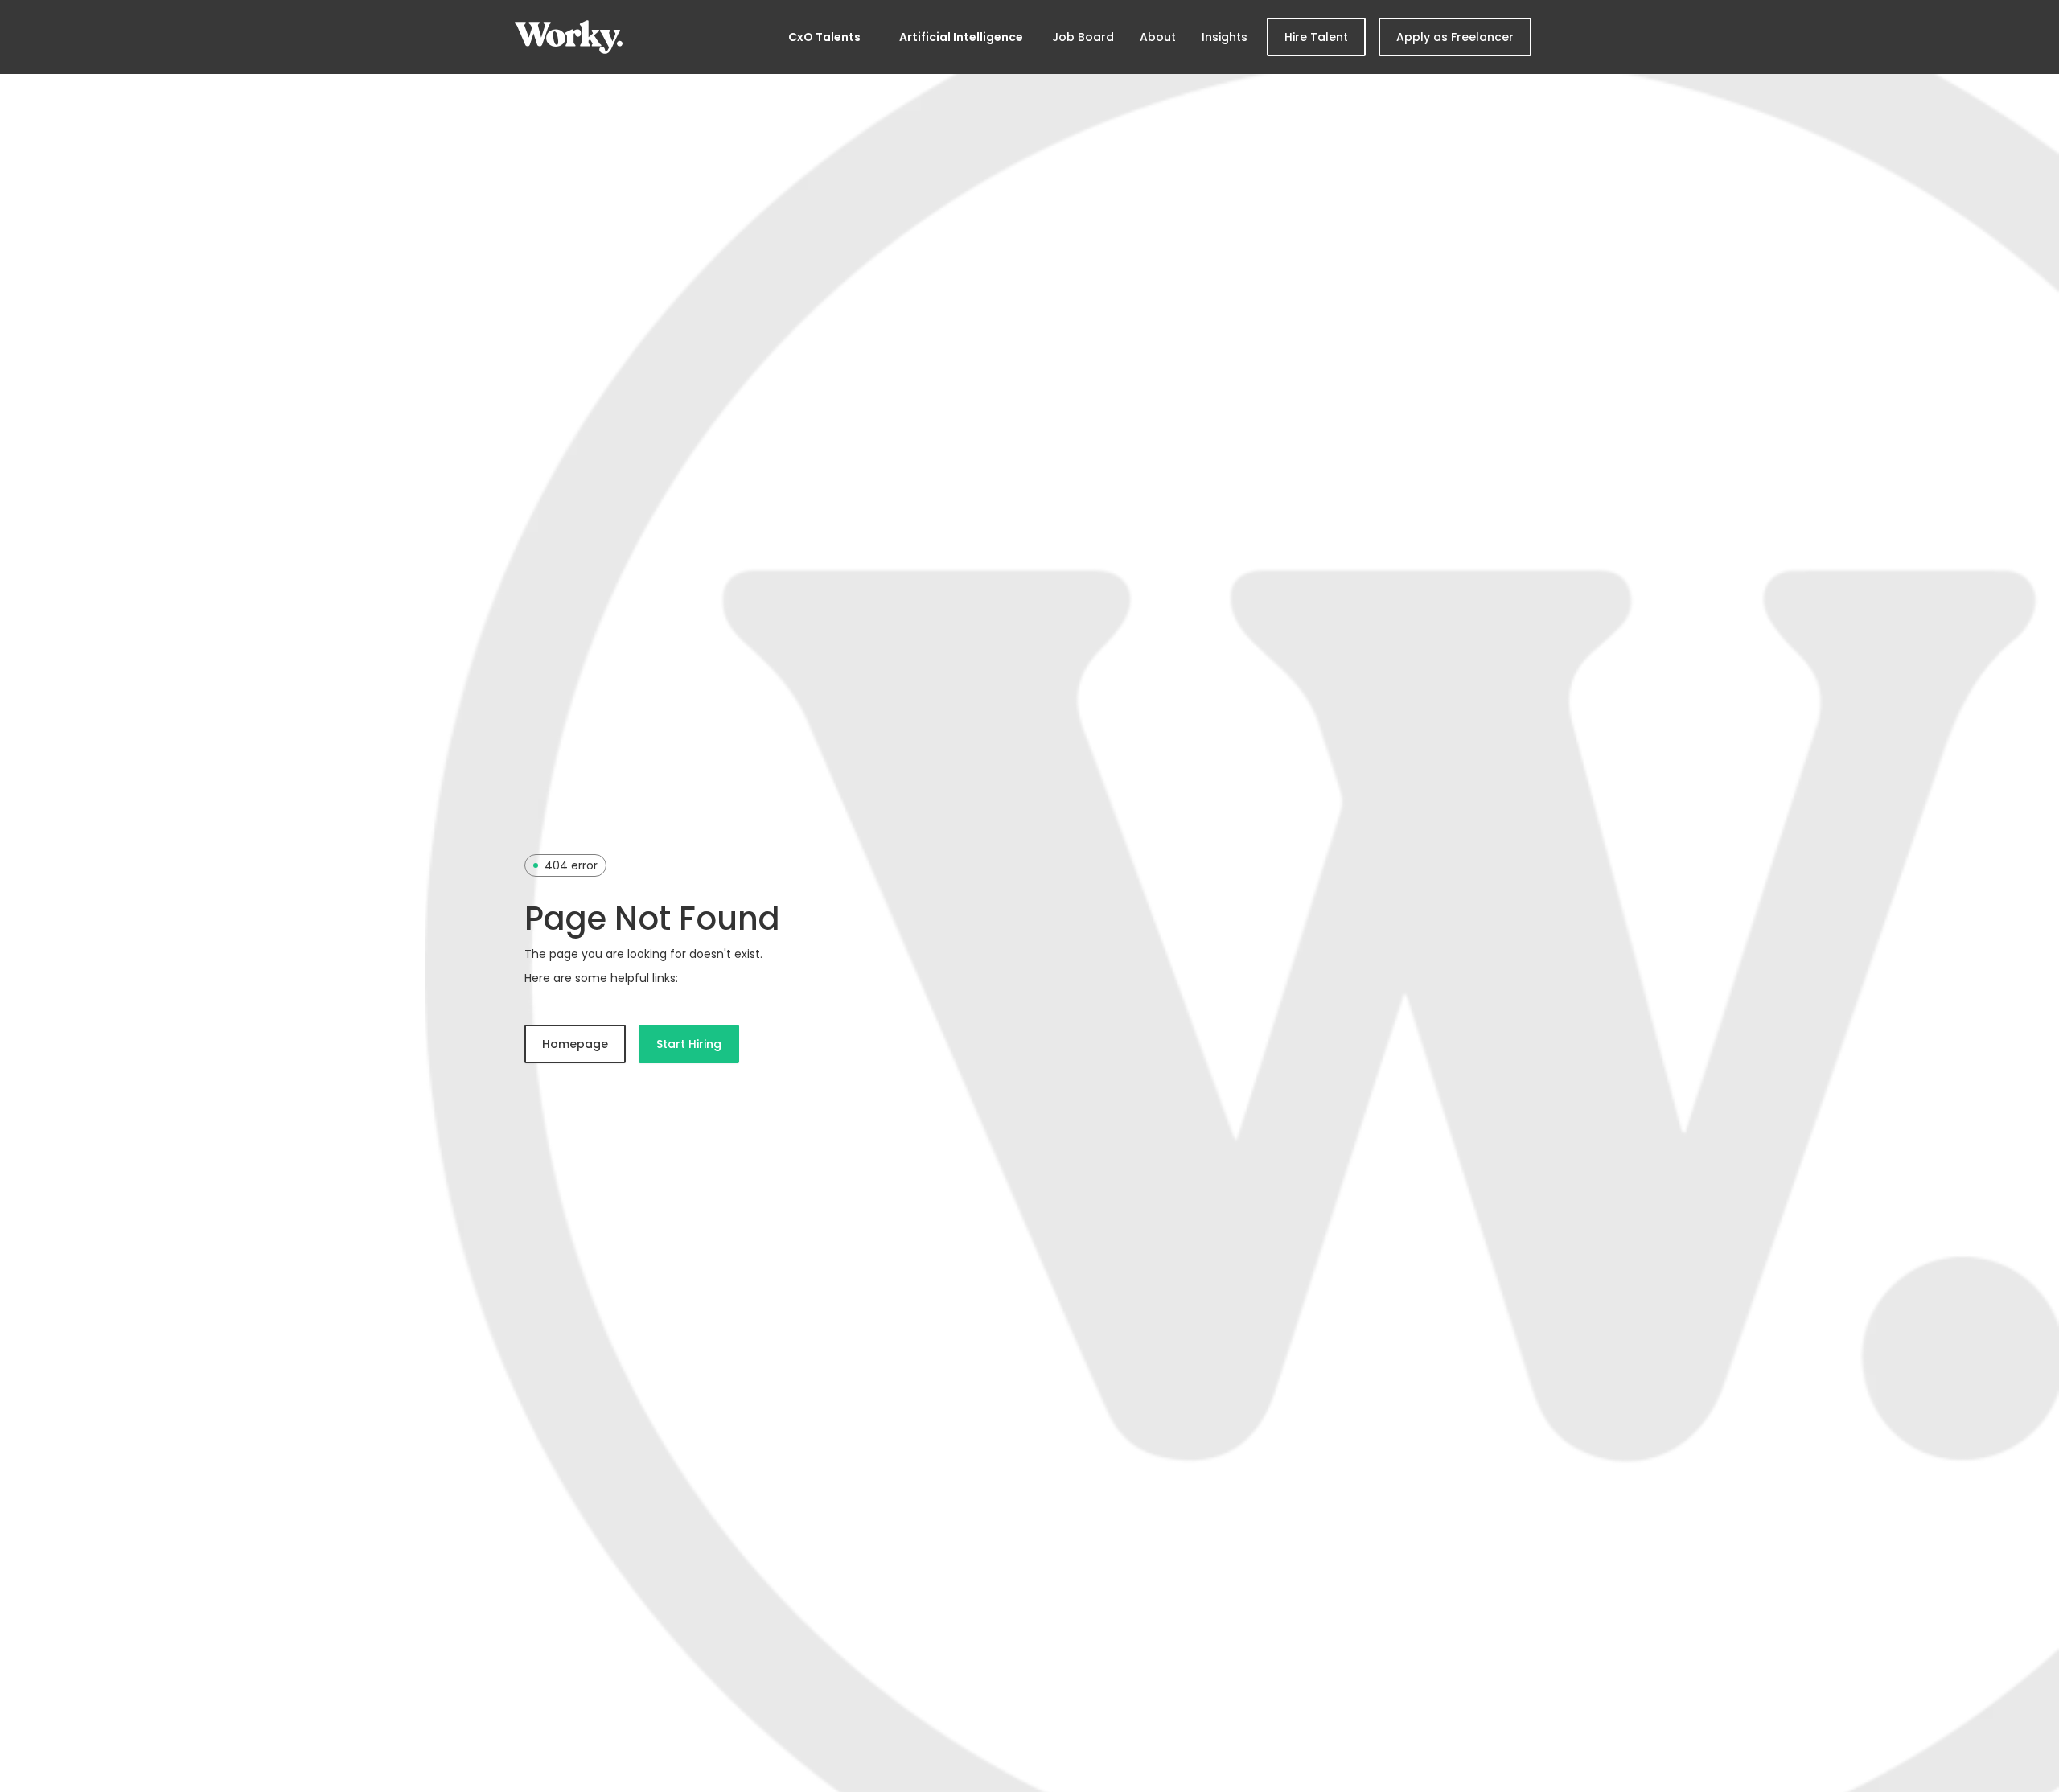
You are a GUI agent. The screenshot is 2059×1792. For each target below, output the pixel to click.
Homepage (575, 1044)
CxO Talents (824, 37)
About (1158, 37)
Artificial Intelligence (961, 37)
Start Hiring (689, 1044)
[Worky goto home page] (569, 37)
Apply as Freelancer (1455, 37)
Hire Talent (1316, 37)
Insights (1225, 37)
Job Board (1083, 37)
